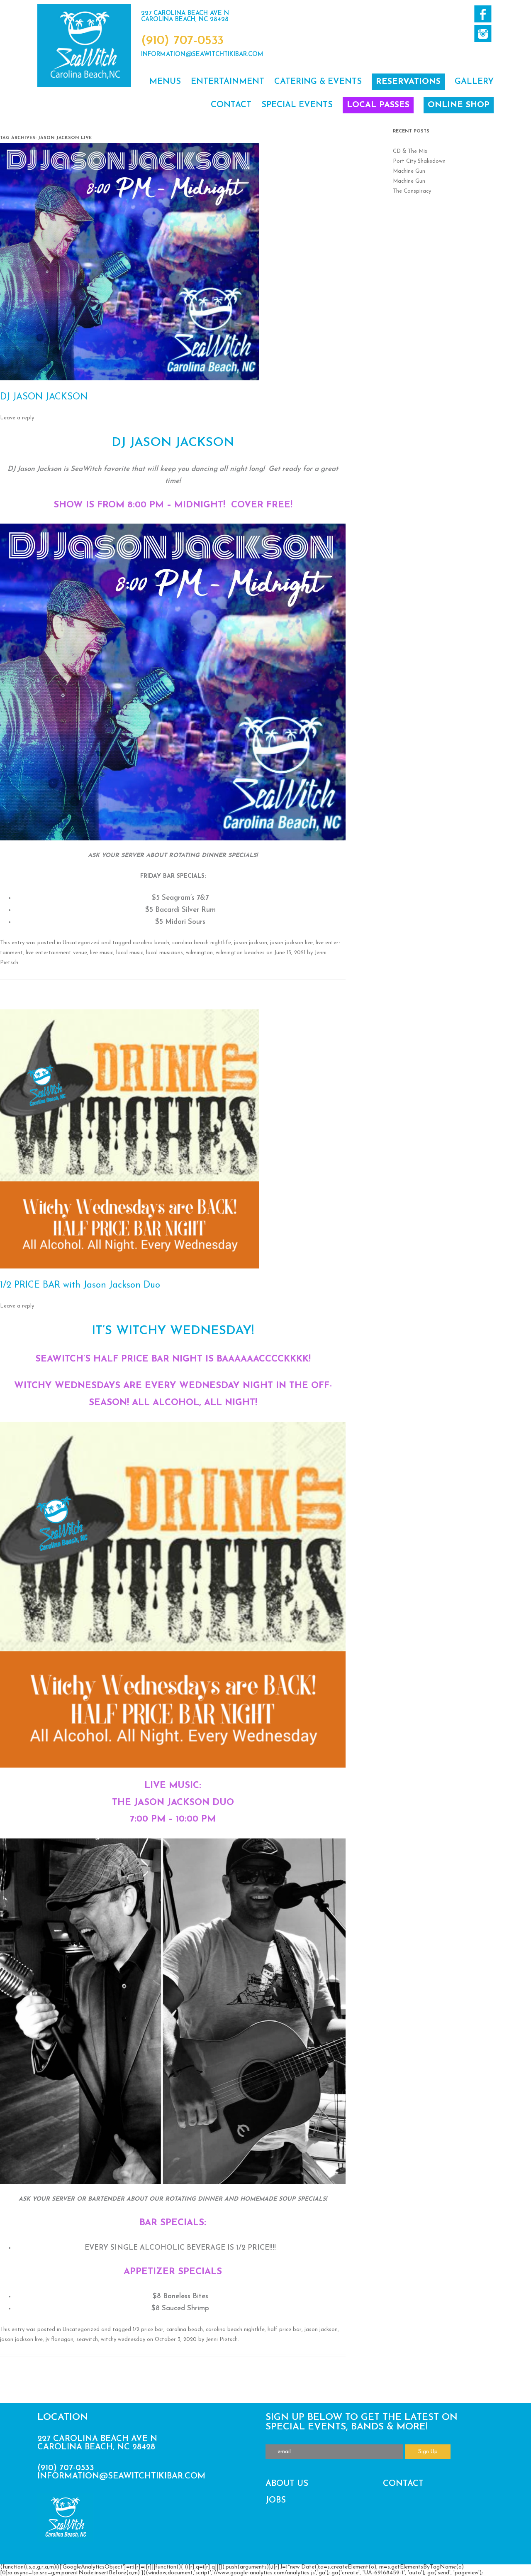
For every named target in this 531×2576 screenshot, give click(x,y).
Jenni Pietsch (222, 2340)
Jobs (276, 2500)
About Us (287, 2484)
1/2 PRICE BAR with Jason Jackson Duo (80, 1285)
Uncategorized (81, 943)
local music (130, 953)
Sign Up (428, 2452)
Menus (165, 82)
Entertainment (228, 82)
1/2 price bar (148, 2330)
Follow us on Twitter (483, 33)
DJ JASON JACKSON (44, 397)
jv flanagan (60, 2340)
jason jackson (251, 943)
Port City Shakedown (419, 161)
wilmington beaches (240, 953)
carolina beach (151, 943)
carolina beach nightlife (202, 943)
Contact (231, 105)
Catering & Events (318, 82)
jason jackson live (291, 943)
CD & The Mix (410, 151)
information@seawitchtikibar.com (202, 55)
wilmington (199, 953)
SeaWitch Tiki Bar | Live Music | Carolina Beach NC (84, 46)
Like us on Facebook (483, 14)
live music (102, 953)
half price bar (285, 2330)
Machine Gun (409, 171)
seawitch (87, 2340)
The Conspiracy (412, 191)
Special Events (297, 105)
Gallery (474, 82)
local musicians (164, 953)
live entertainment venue (56, 953)
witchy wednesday (123, 2340)
